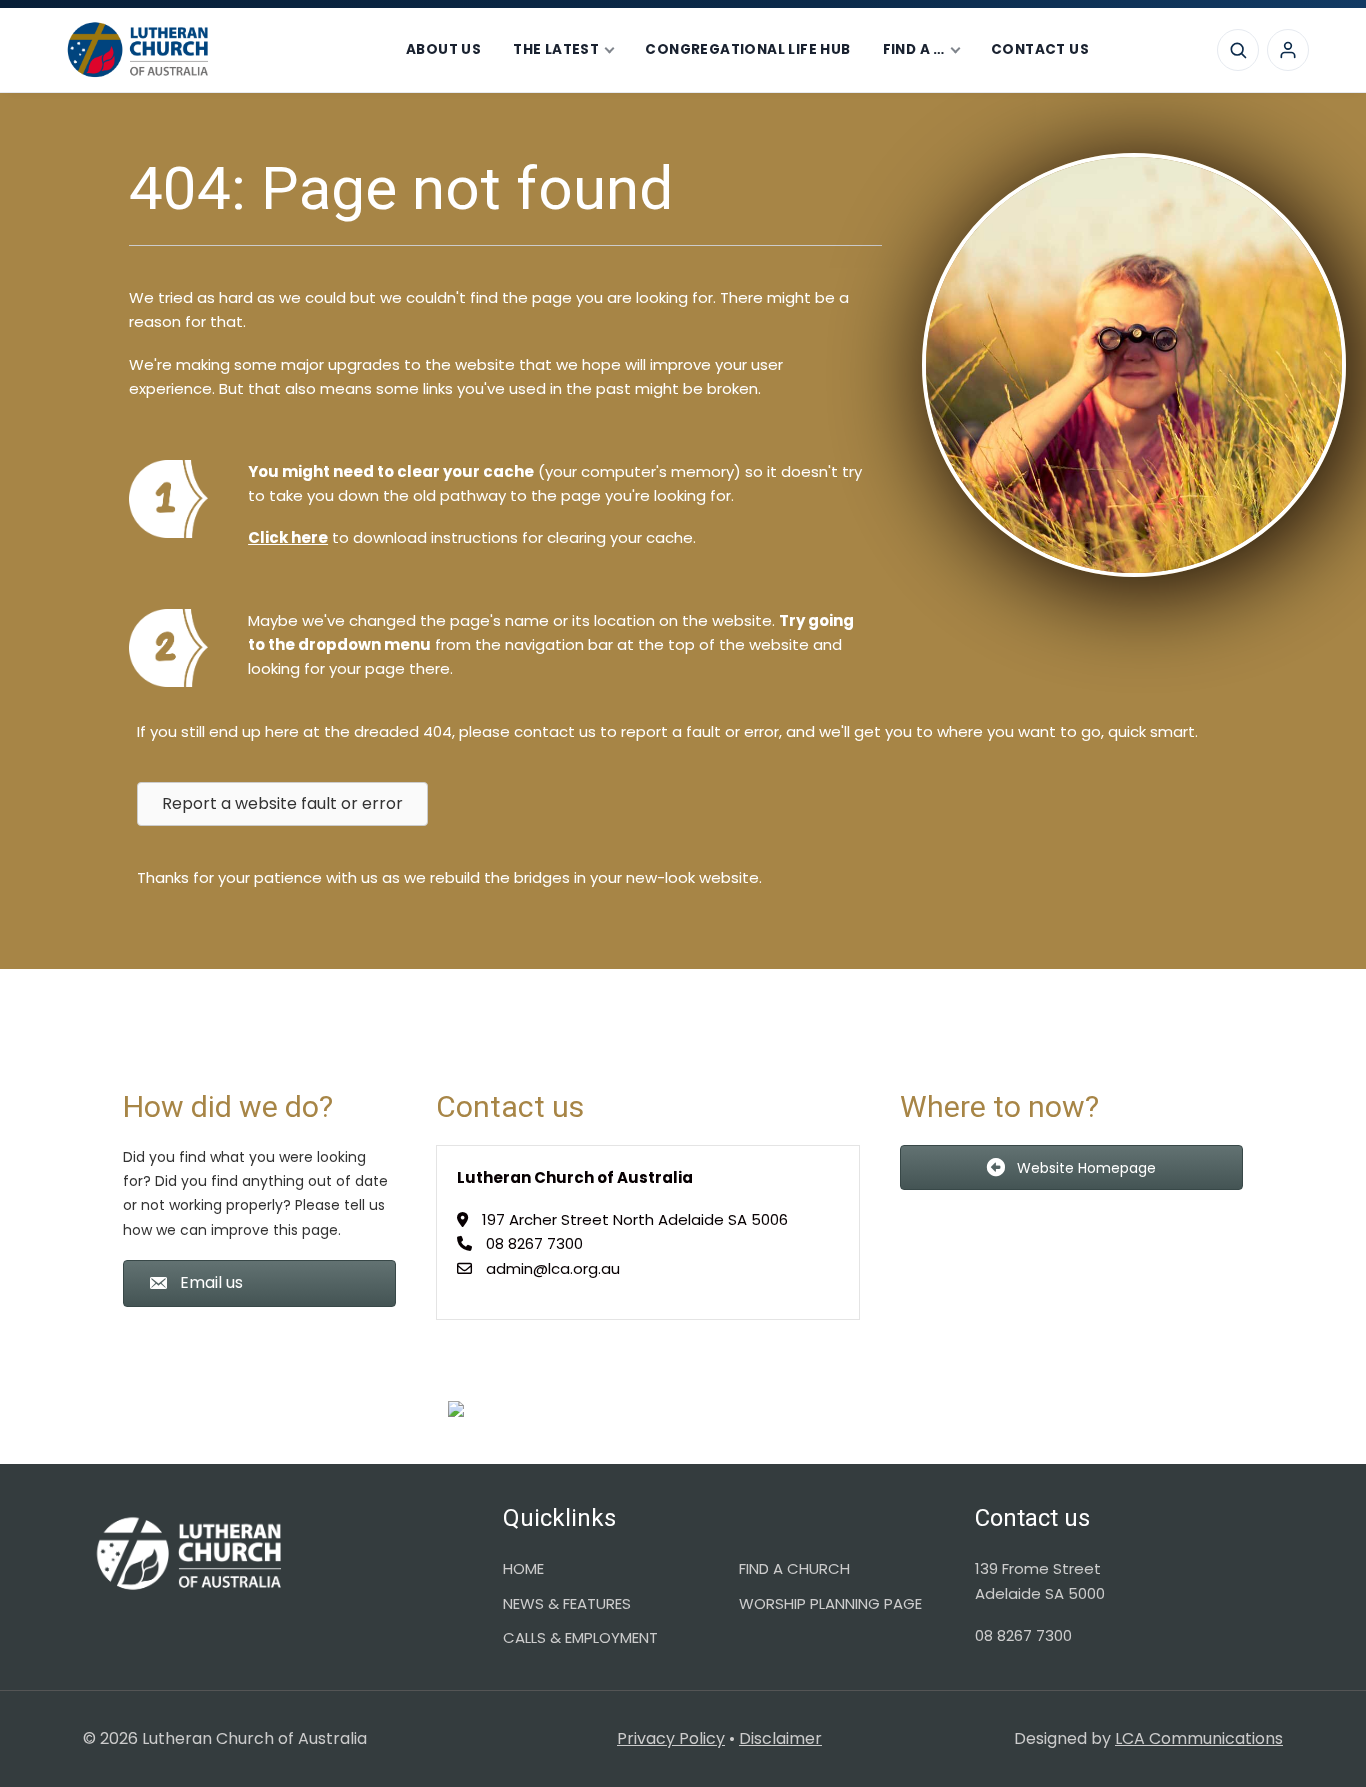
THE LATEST (556, 49)
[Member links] (1288, 50)
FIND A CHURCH (794, 1568)
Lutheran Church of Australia (212, 50)
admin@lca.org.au (553, 1268)
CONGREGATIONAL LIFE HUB (747, 49)
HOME (523, 1568)
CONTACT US (1040, 49)
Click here (288, 537)
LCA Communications (1199, 1738)
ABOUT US (443, 49)
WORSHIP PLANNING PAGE (830, 1603)
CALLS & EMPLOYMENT (580, 1637)
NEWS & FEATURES (567, 1603)
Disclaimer (780, 1738)
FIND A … (914, 49)
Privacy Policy (671, 1738)
